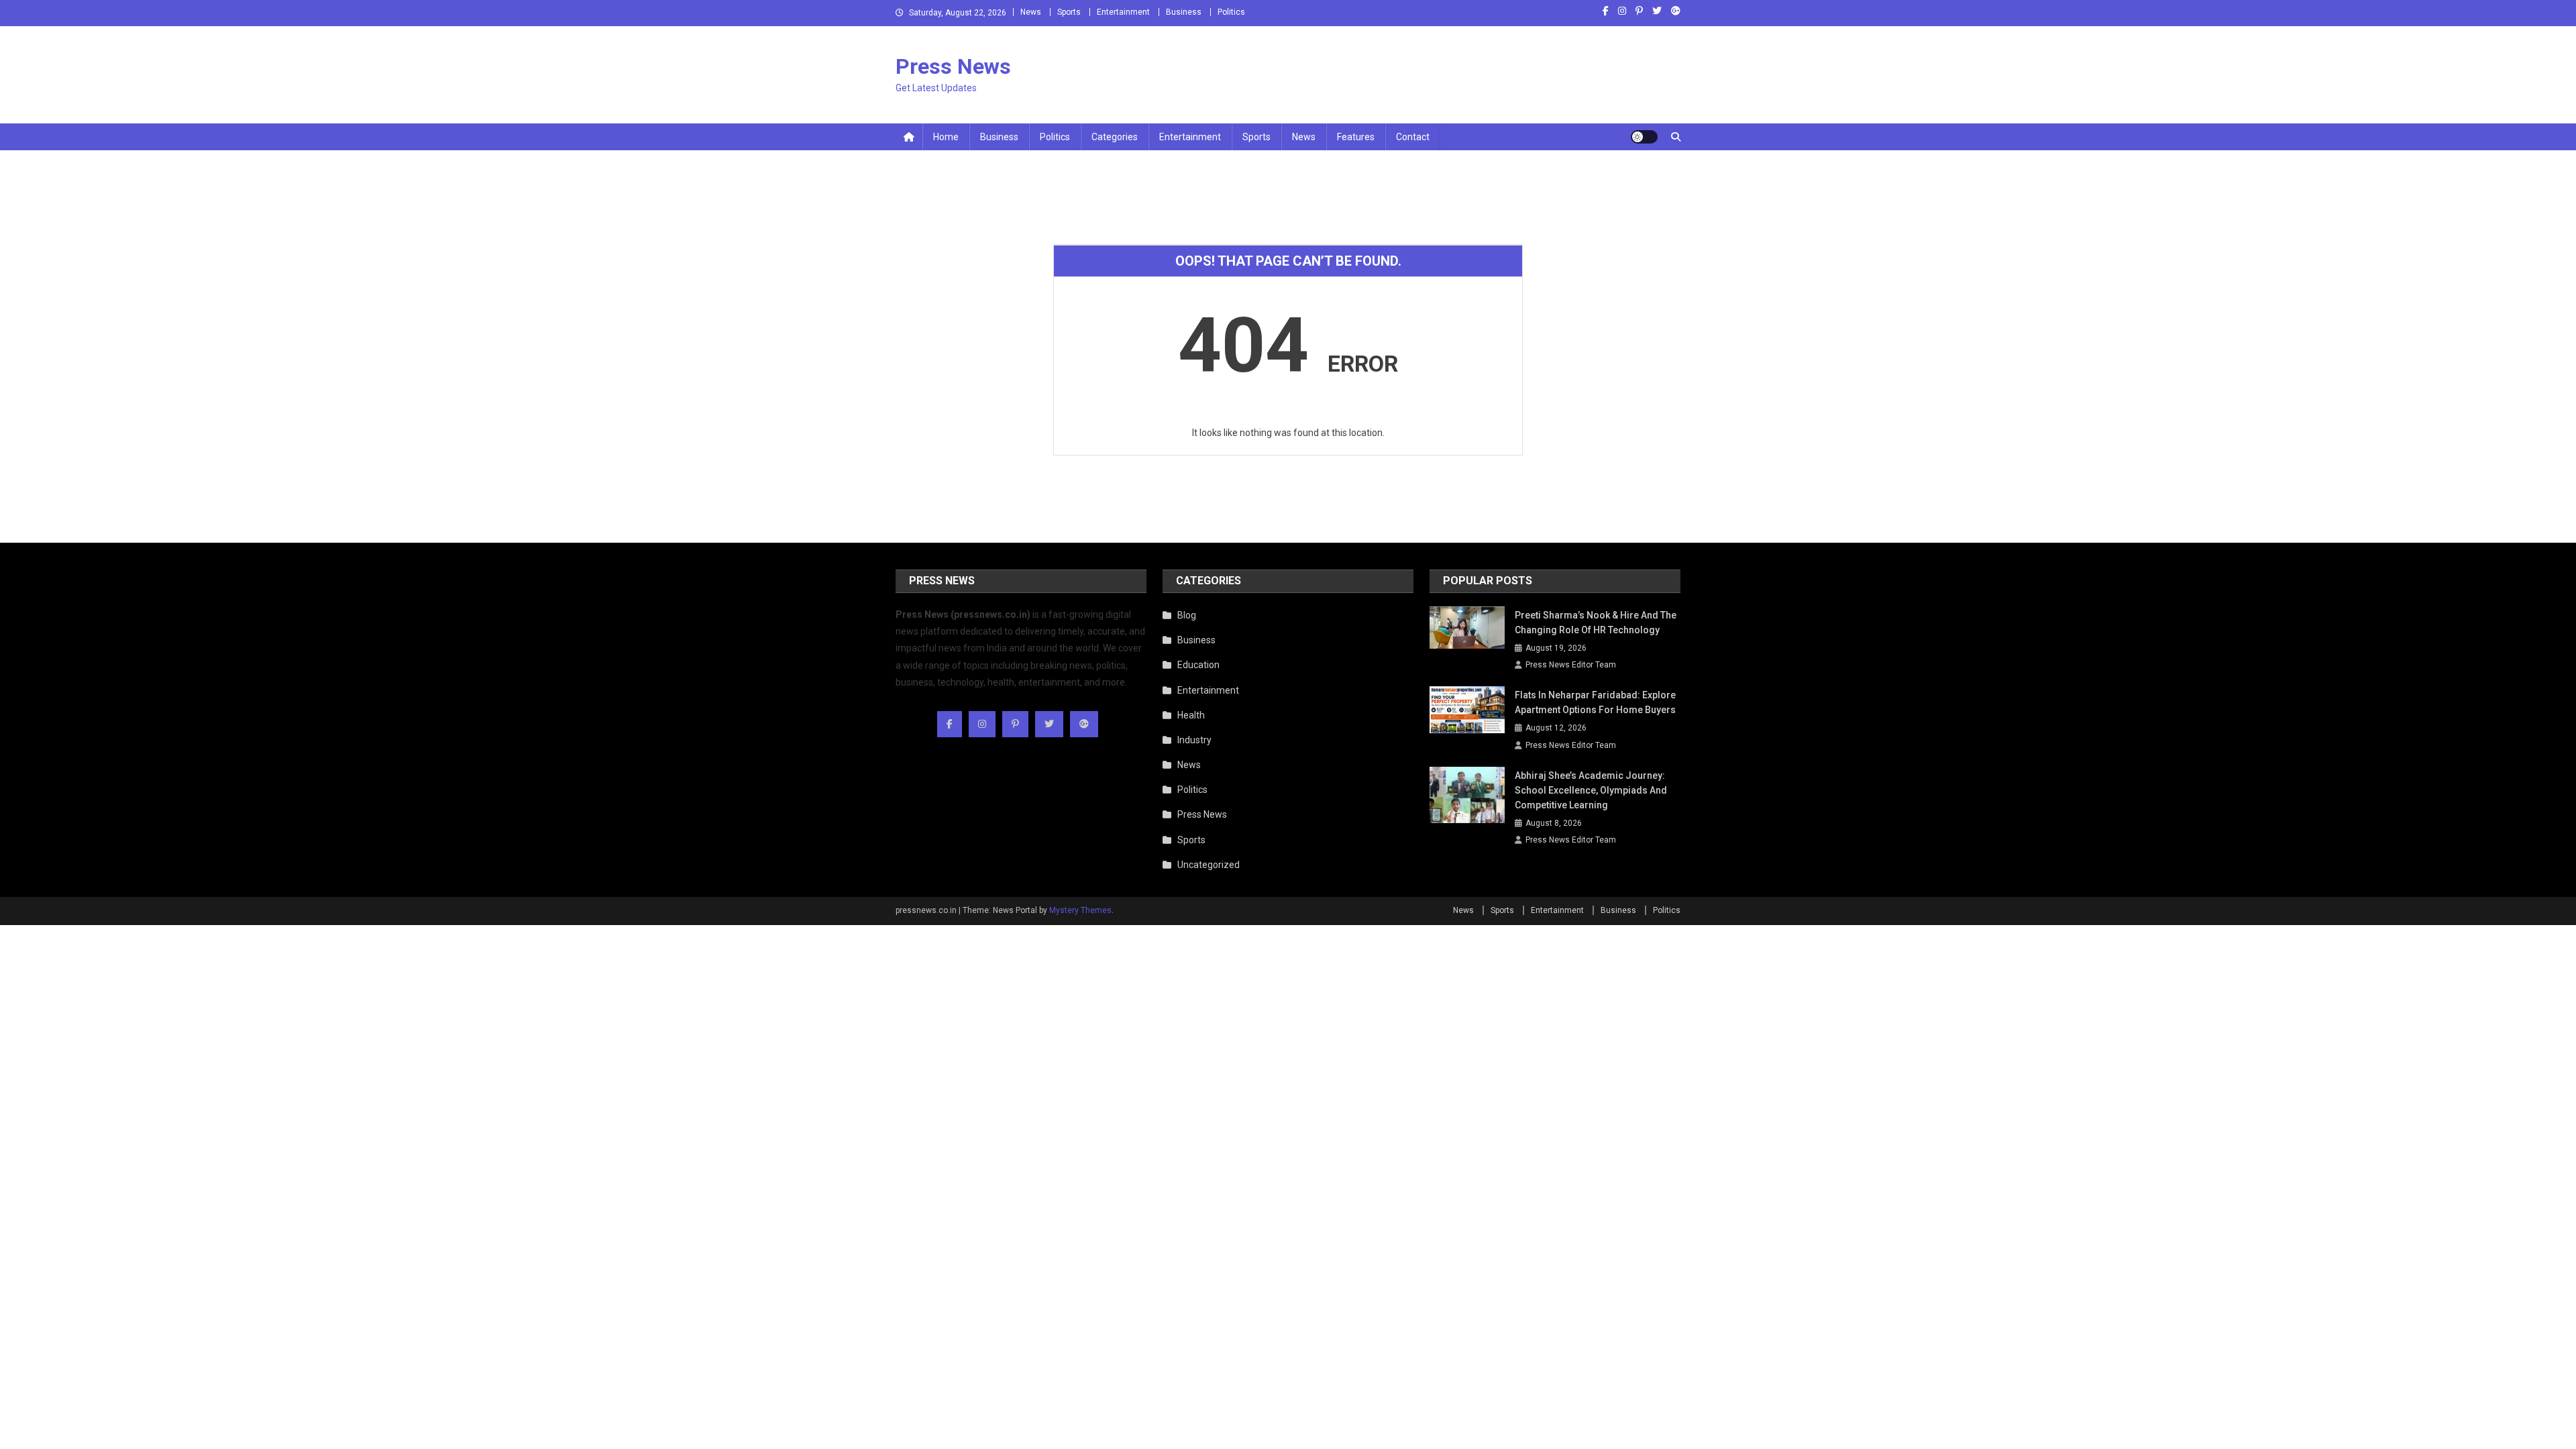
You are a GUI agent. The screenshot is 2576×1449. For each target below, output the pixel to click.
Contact (1413, 137)
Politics (1231, 12)
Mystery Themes (1080, 910)
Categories (1115, 137)
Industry (1194, 740)
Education (1198, 665)
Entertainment (1123, 12)
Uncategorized (1209, 865)
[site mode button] (1644, 137)
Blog (1187, 615)
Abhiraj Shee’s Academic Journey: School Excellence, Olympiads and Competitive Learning (1591, 790)
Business (1184, 12)
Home (946, 137)
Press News (953, 66)
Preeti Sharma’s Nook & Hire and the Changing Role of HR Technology (1596, 623)
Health (1191, 715)
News (1031, 12)
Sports (1069, 12)
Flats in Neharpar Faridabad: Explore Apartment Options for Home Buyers (1595, 702)
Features (1356, 137)
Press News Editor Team (1571, 665)
